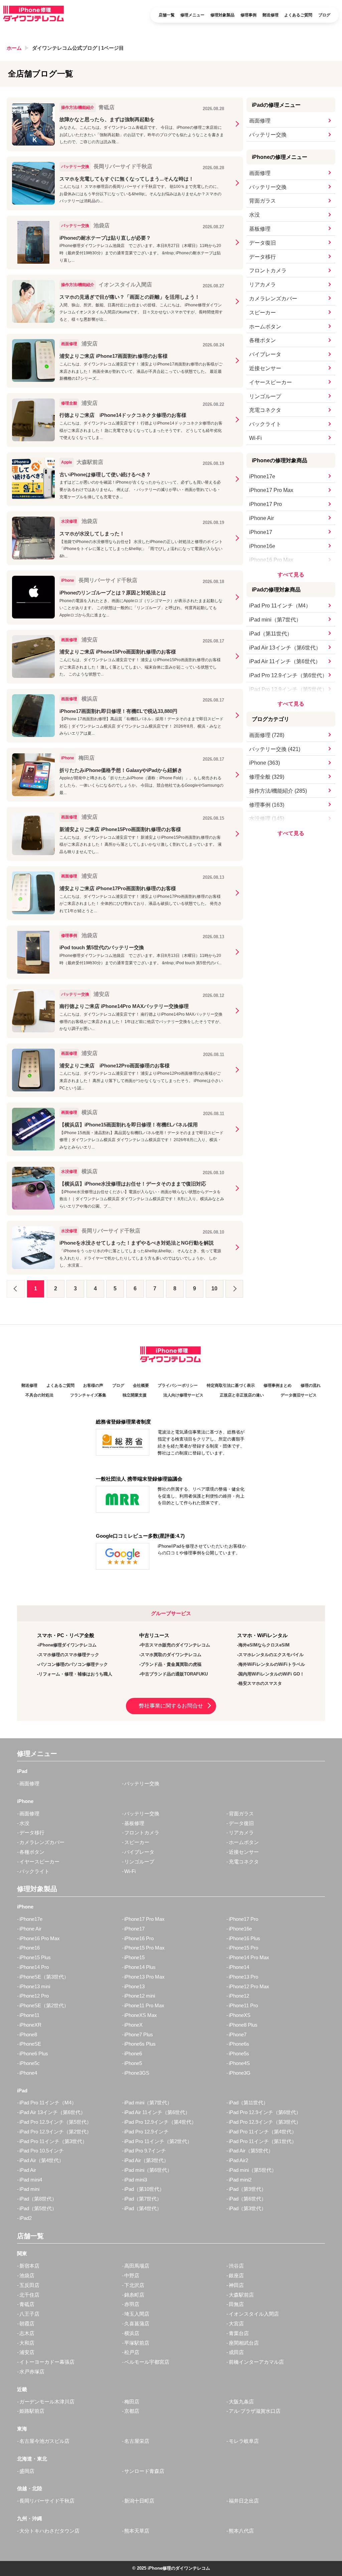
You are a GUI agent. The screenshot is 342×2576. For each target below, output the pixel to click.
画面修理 (260, 121)
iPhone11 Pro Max (144, 2005)
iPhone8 (28, 2034)
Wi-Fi (255, 438)
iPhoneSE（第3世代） (44, 1977)
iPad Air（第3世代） (146, 2160)
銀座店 (236, 2275)
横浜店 (132, 2333)
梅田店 (132, 2402)
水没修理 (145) (267, 819)
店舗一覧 (167, 15)
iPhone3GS (137, 2073)
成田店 (236, 2352)
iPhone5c (30, 2063)
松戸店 (132, 2352)
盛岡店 (27, 2471)
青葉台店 (239, 2333)
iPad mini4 (31, 2180)
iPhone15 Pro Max (144, 1948)
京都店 (132, 2411)
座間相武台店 (244, 2343)
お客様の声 (93, 1385)
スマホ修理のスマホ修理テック (69, 1655)
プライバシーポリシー (178, 1385)
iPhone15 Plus (35, 1957)
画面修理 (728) (267, 735)
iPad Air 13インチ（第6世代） (285, 648)
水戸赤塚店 (32, 2372)
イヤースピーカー (271, 382)
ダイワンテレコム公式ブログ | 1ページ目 (78, 48)
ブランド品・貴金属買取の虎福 (171, 1664)
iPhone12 (239, 1996)
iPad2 (26, 2218)
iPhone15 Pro (243, 1948)
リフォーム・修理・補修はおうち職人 (75, 1674)
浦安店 (27, 2352)
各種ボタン (263, 340)
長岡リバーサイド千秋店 (47, 2501)
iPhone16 (30, 1948)
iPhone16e (262, 546)
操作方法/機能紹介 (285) (278, 791)
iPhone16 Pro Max (271, 560)
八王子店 (29, 2314)
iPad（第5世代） (38, 2208)
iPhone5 (133, 2063)
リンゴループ (265, 396)
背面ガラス (263, 201)
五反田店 (29, 2285)
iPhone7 (238, 2034)
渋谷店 (236, 2266)
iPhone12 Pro (34, 1996)
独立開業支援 (135, 1395)
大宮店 (236, 2324)
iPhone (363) (265, 763)
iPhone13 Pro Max (144, 1977)
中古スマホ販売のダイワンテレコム (175, 1645)
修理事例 (248, 15)
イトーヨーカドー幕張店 (47, 2362)
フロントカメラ (268, 271)
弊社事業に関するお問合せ (171, 1706)
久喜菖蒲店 (137, 2324)
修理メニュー (192, 15)
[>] (234, 1289)
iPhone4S (239, 2063)
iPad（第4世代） (143, 2208)
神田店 (236, 2285)
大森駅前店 (241, 2295)
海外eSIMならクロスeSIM (264, 1645)
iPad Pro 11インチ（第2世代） (158, 2141)
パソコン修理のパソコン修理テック (73, 1664)
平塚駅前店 (137, 2343)
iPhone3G (240, 2073)
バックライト (265, 424)
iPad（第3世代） (247, 2208)
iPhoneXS (240, 2015)
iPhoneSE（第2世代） (44, 2005)
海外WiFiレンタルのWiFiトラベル (272, 1664)
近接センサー (265, 368)
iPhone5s (239, 2053)
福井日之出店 (244, 2501)
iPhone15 (134, 1957)
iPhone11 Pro (243, 2005)
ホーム (14, 48)
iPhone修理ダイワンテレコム (67, 1645)
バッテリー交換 (268, 135)
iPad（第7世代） (143, 2199)
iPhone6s (239, 2044)
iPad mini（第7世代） (275, 620)
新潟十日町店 (139, 2501)
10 (214, 1289)
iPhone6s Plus (140, 2044)
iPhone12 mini (140, 1996)
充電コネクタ (265, 410)
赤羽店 (132, 2304)
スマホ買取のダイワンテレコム (171, 1655)
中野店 (132, 2275)
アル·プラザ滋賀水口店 (255, 2411)
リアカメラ (263, 285)
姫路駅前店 (32, 2411)
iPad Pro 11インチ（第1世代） (263, 2141)
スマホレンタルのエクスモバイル (271, 1655)
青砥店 (27, 2304)
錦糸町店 (134, 2295)
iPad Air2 (238, 2160)
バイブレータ (265, 354)
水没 (254, 215)
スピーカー (263, 313)
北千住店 (29, 2295)
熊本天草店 (137, 2531)
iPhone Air (262, 518)
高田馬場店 (137, 2266)
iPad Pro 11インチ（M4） (280, 606)
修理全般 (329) (267, 777)
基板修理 (260, 229)
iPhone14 (239, 1967)
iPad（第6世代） (247, 2199)
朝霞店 (27, 2324)
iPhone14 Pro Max (249, 1957)
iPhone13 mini (35, 1986)
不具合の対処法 (39, 1395)
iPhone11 (29, 2015)
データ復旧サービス (299, 1395)
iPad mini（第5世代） (253, 2170)
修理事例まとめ (278, 1385)
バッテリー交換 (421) (275, 749)
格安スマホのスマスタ (260, 1683)
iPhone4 (28, 2073)
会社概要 (141, 1385)
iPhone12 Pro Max (249, 1986)
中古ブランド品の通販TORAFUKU (174, 1674)
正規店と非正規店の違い (242, 1395)
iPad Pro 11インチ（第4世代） (263, 2132)
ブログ (324, 15)
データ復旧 (263, 243)
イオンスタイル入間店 (254, 2314)
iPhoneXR (30, 2025)
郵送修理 (271, 15)
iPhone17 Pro (266, 504)
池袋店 (27, 2275)
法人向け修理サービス (183, 1395)
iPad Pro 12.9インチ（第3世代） (265, 2122)
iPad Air (28, 2170)
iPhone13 (134, 1986)
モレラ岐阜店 (244, 2441)
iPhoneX (133, 2025)
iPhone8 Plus (243, 2025)
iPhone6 (133, 2053)
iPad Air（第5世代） (251, 2151)
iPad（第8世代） (38, 2199)
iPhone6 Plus (34, 2053)
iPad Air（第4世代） (42, 2160)
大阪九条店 (241, 2402)
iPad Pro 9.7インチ (145, 2151)
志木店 (27, 2333)
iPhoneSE (30, 2044)
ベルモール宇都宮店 (147, 2362)
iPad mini (29, 2189)
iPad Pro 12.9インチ (146, 2132)
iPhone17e (262, 476)
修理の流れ (311, 1385)
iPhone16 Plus (244, 1938)
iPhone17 (261, 532)
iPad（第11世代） (271, 634)
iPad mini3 (136, 2180)
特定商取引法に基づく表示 (231, 1385)
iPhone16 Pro (139, 1938)
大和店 (27, 2343)
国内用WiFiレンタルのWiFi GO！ (271, 1674)
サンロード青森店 (144, 2471)
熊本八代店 (241, 2531)
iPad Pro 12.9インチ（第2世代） (55, 2132)
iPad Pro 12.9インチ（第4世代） (160, 2122)
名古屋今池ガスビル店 (44, 2441)
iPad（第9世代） (247, 2189)
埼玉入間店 (137, 2314)
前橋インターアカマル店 (256, 2362)
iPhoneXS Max (141, 2015)
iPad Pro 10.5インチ (42, 2151)
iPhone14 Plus (140, 1967)
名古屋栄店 (137, 2441)
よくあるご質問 (298, 15)
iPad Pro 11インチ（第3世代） (53, 2141)
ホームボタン (265, 327)
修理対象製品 (222, 15)
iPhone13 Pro (243, 1977)
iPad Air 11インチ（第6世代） (285, 661)
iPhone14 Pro (34, 1967)
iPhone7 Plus (139, 2034)
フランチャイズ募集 (88, 1395)
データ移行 (263, 257)
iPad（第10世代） (144, 2189)
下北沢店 (134, 2285)
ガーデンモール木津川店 (47, 2402)
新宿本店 (29, 2266)
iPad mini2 (240, 2180)
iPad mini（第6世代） (148, 2170)
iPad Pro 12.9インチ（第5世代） (288, 689)
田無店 (236, 2304)
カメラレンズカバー (273, 299)
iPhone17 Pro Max (271, 490)
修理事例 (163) (267, 805)
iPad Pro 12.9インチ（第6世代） (288, 675)
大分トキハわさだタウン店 (49, 2531)
